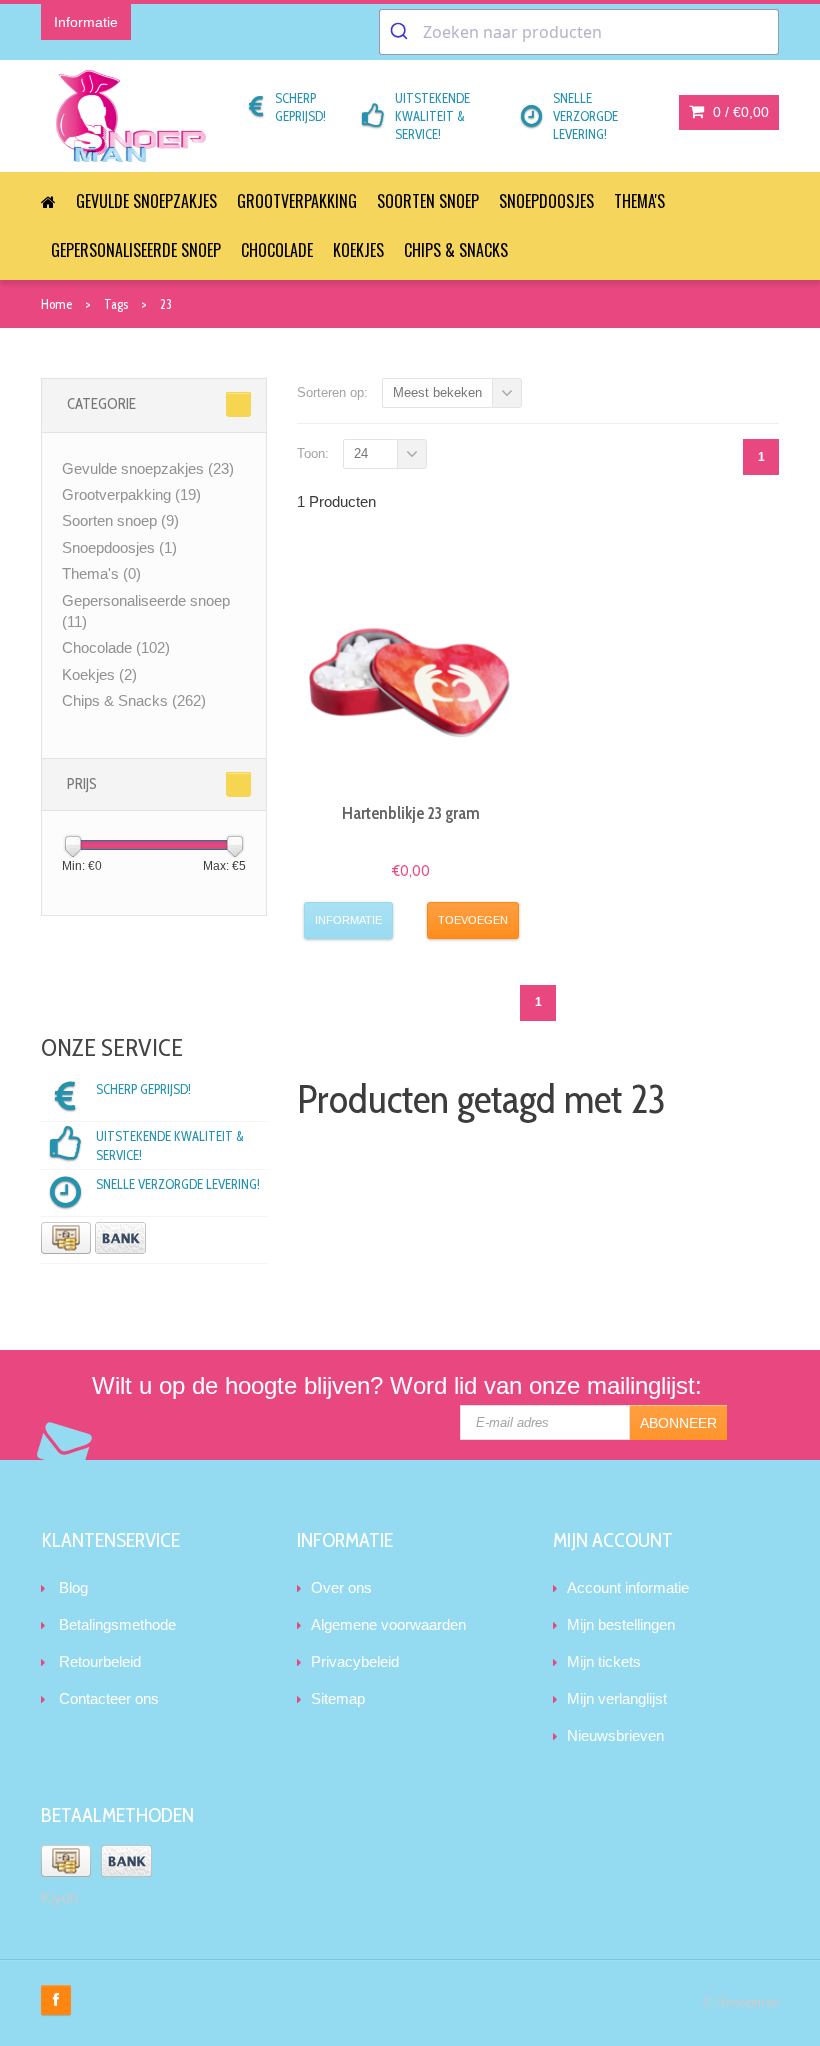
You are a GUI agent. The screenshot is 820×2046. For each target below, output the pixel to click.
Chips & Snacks (456, 250)
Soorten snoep (428, 201)
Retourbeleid (100, 1661)
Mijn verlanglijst (617, 1698)
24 (361, 453)
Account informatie (628, 1587)
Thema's (639, 201)
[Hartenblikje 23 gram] (412, 673)
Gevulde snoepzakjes (146, 201)
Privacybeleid (355, 1661)
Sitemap (338, 1698)
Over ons (341, 1587)
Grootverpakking (297, 201)
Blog (73, 1587)
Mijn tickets (604, 1661)
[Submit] (401, 32)
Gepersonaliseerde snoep (136, 250)
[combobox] (579, 32)
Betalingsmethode (117, 1624)
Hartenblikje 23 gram (411, 813)
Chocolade (277, 250)
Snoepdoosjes (546, 201)
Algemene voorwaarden (388, 1624)
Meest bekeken (437, 392)
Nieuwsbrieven (615, 1735)
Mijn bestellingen (621, 1624)
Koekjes (358, 250)
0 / (739, 112)
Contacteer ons (109, 1698)
